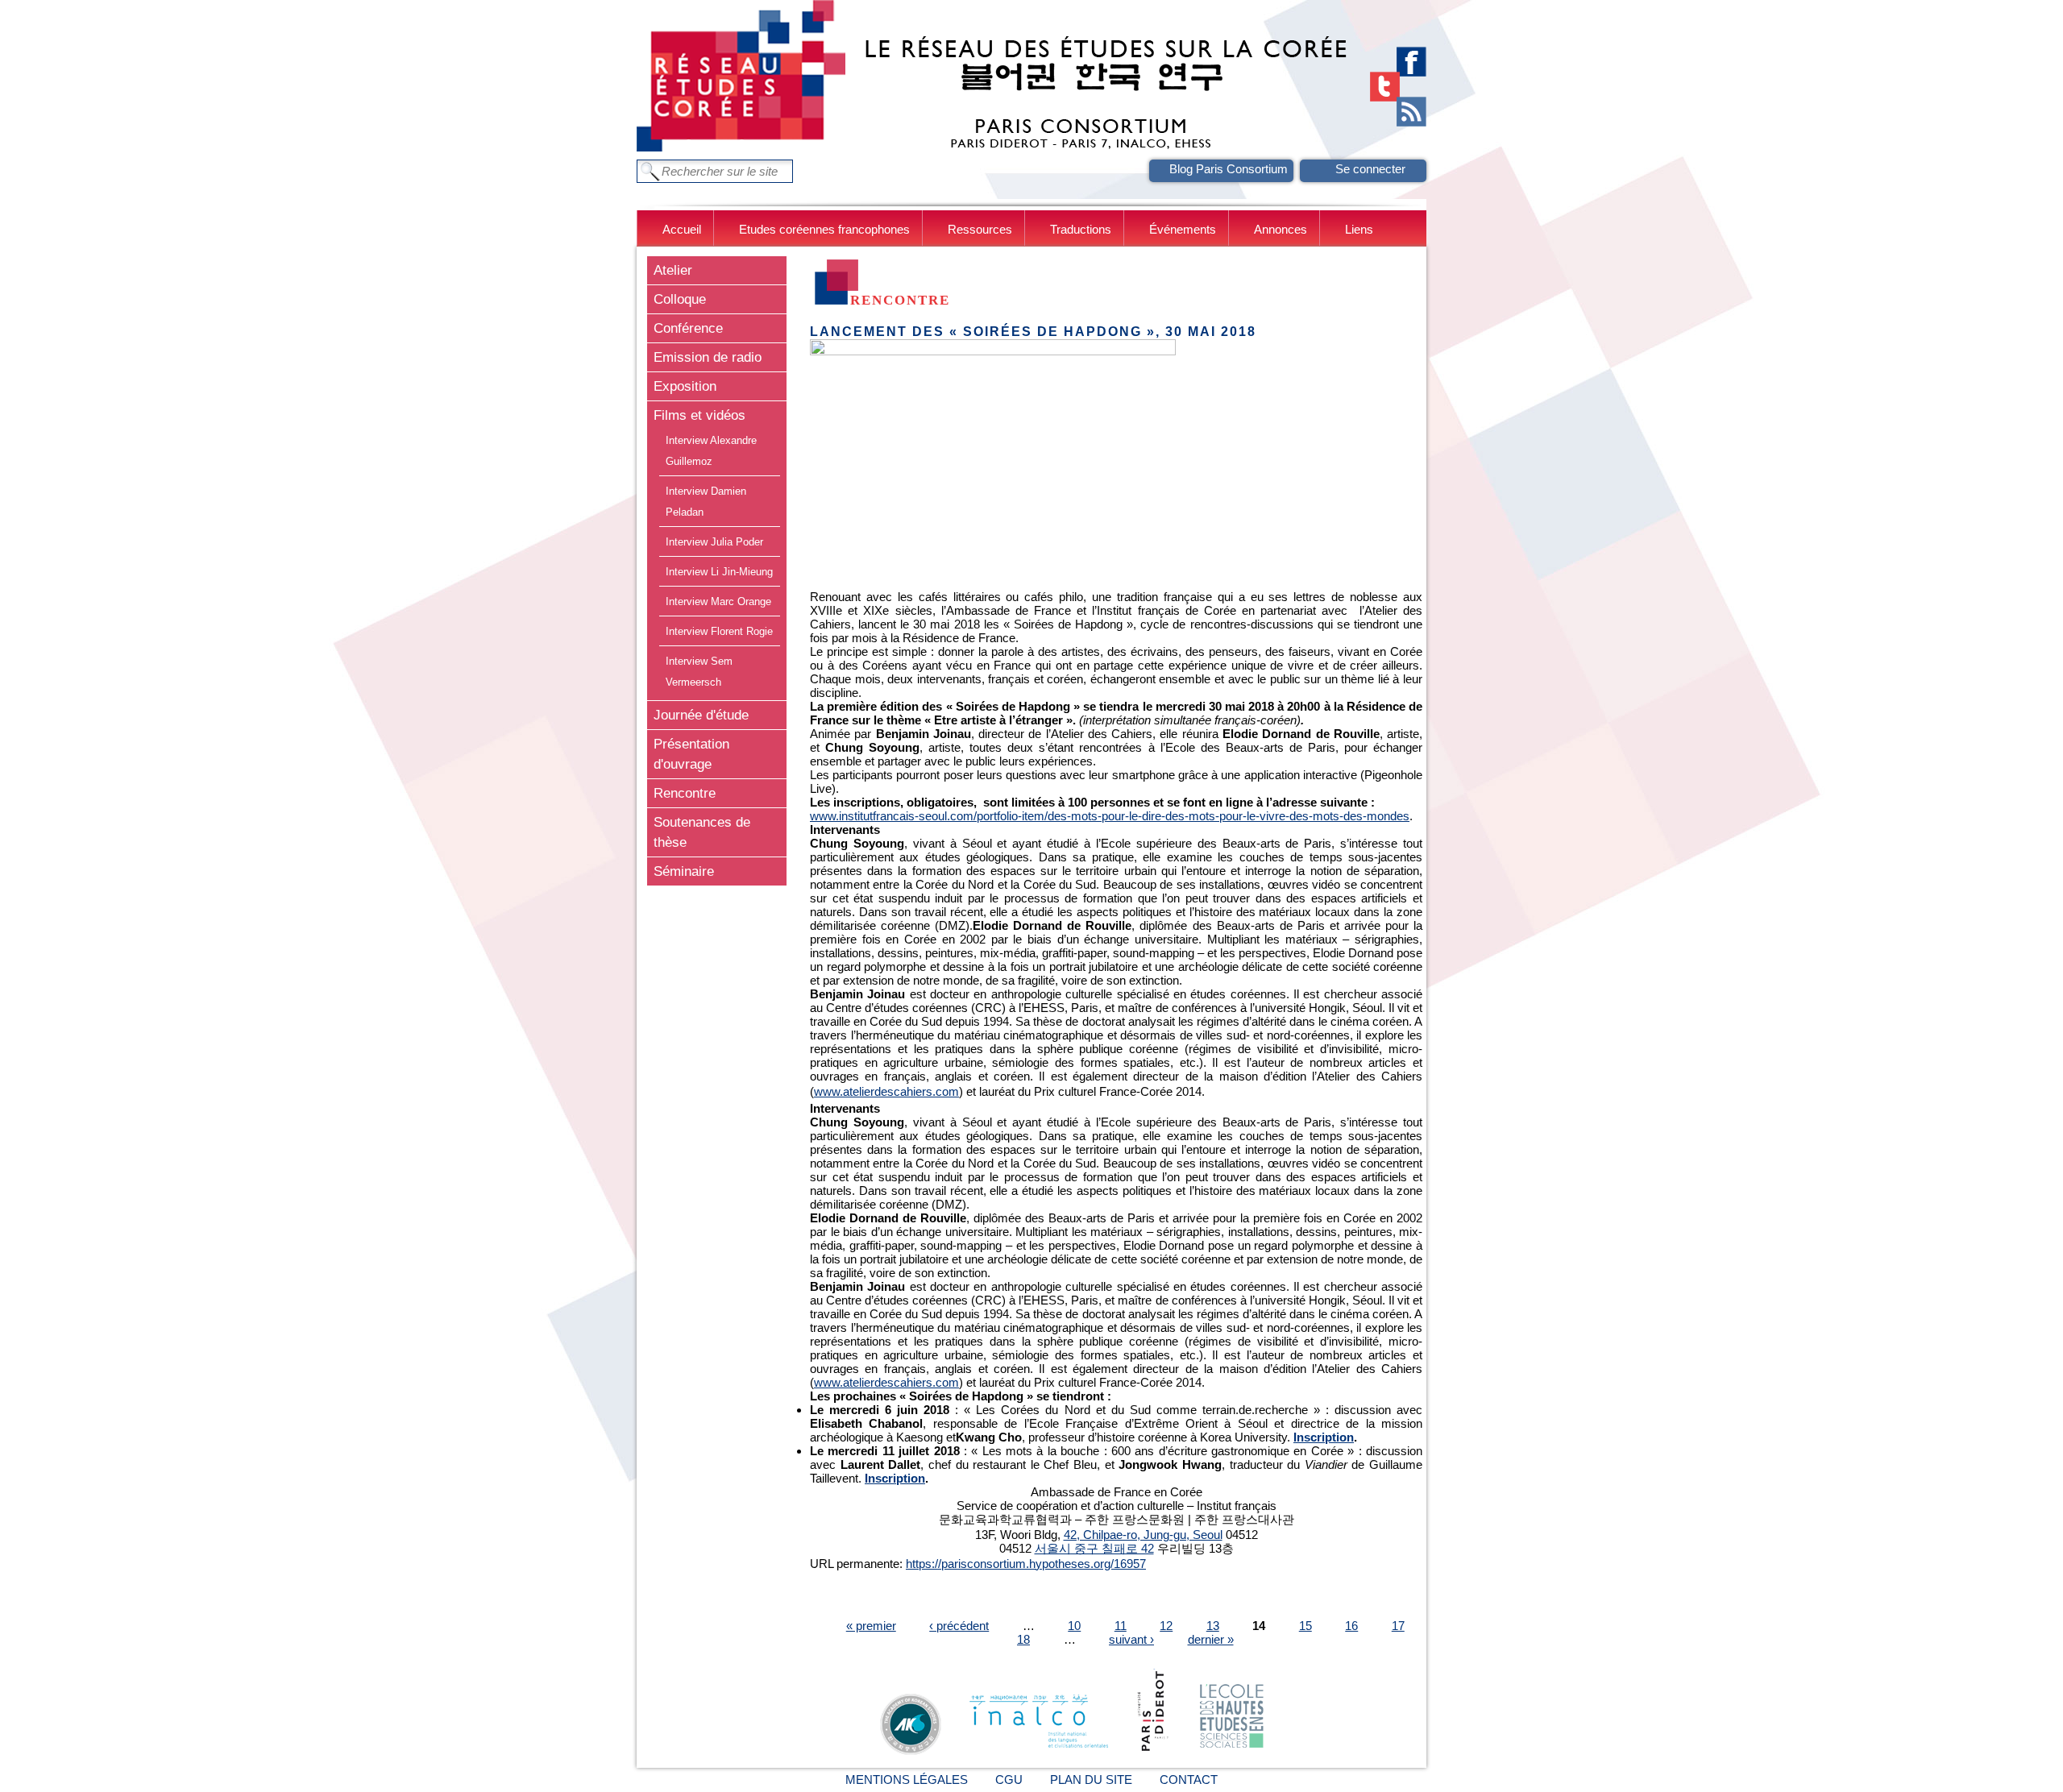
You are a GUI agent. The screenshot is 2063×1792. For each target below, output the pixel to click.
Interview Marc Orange (718, 601)
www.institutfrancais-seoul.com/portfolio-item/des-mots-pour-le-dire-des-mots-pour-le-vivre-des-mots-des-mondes (1110, 816)
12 (1166, 1626)
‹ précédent (959, 1626)
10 (1074, 1626)
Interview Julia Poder (714, 542)
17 (1398, 1626)
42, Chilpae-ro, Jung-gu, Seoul (1143, 1535)
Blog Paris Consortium (1229, 169)
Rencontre (685, 793)
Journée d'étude (701, 715)
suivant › (1131, 1639)
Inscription (1324, 1437)
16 (1351, 1626)
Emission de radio (708, 357)
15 (1305, 1626)
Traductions (1081, 229)
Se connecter (1370, 169)
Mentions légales (907, 1780)
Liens (1359, 229)
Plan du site (1091, 1780)
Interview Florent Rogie (719, 631)
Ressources (980, 229)
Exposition (685, 386)
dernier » (1211, 1639)
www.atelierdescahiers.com (886, 1091)
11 (1121, 1626)
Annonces (1281, 229)
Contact (1189, 1780)
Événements (1183, 229)
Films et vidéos (699, 415)
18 (1023, 1639)
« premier (871, 1626)
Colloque (680, 299)
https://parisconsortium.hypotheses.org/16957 (1026, 1564)
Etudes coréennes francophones (824, 229)
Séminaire (684, 871)
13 (1213, 1626)
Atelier (673, 270)
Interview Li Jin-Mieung (719, 572)
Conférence (688, 328)
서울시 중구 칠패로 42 (1094, 1548)
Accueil (682, 229)
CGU (1009, 1780)
